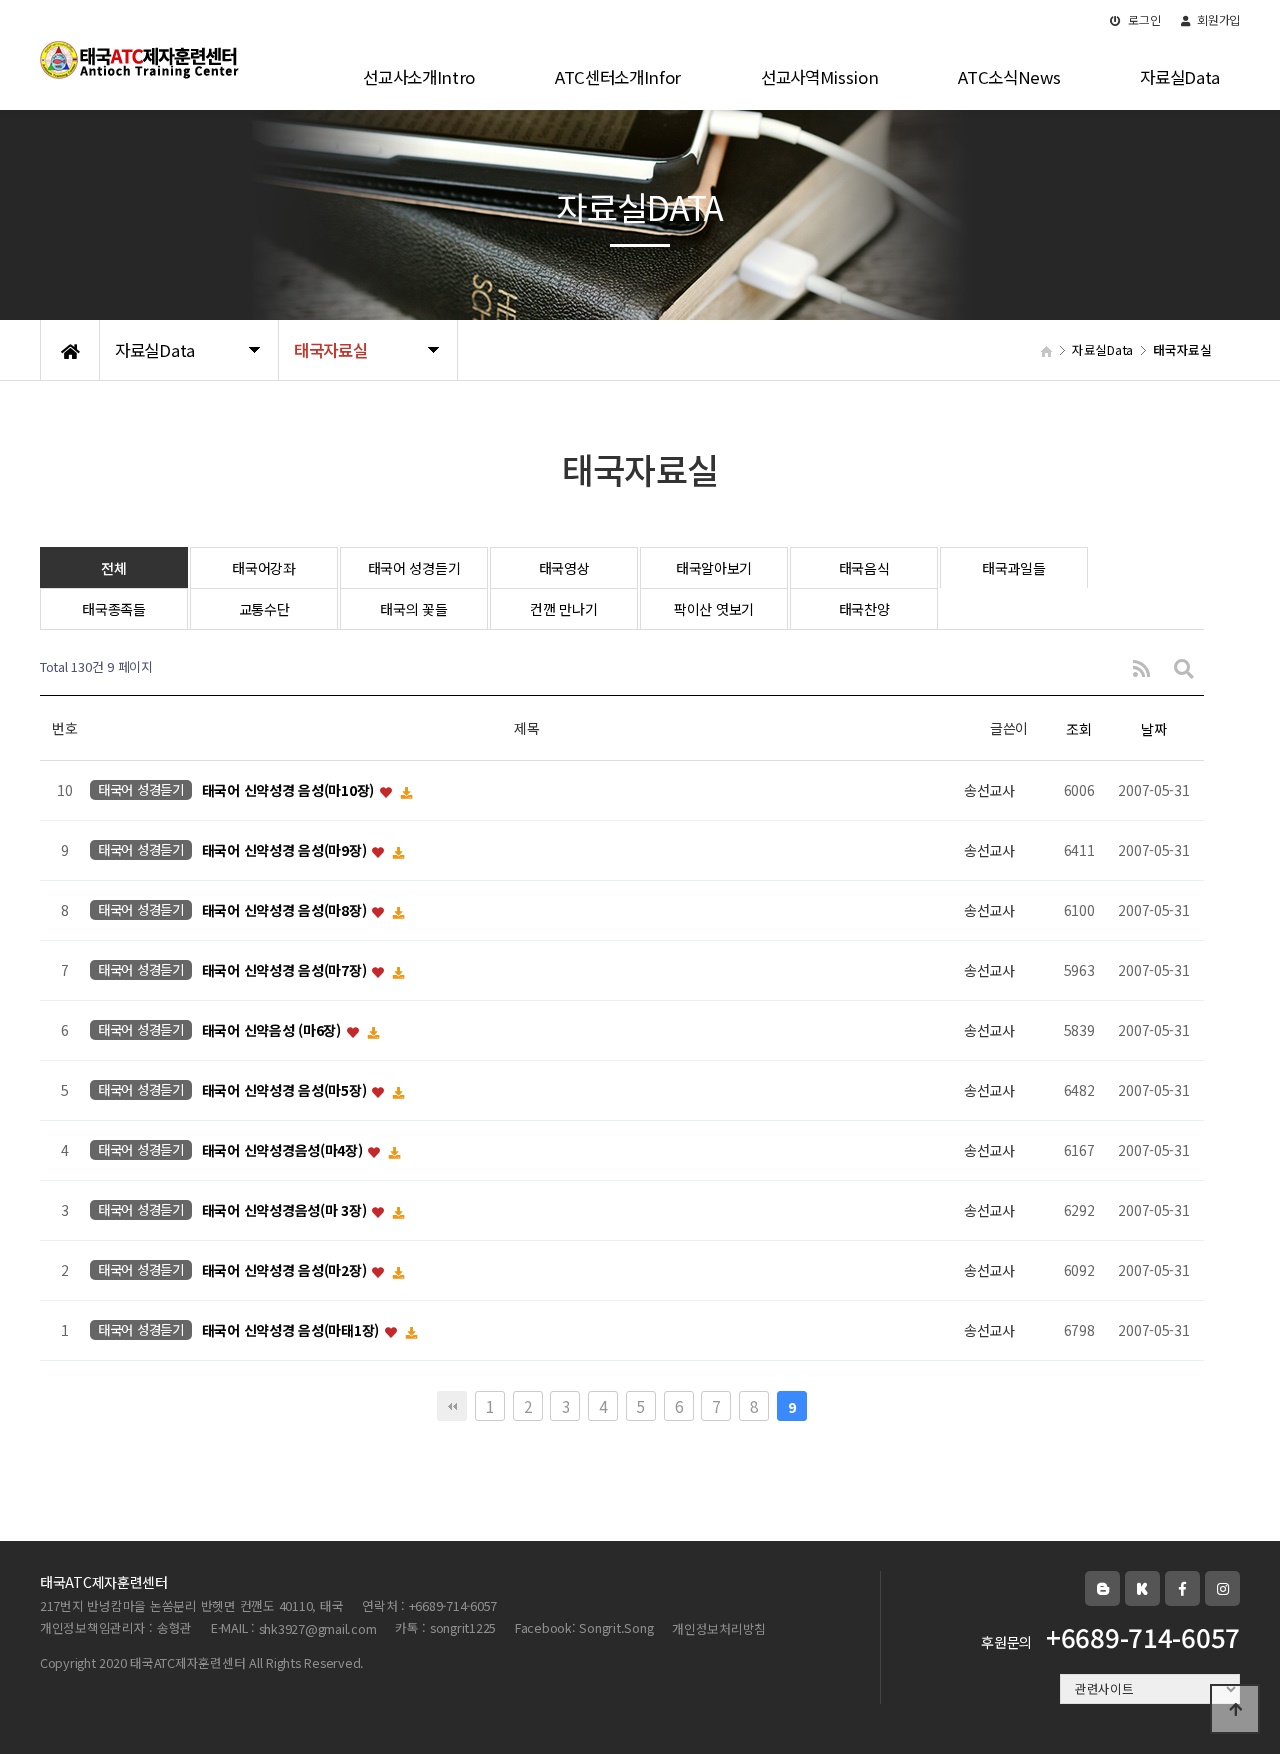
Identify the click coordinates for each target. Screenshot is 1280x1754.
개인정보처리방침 (719, 1628)
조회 (1078, 729)
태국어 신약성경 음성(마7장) (286, 971)
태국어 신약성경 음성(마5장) (286, 1091)
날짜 (1153, 729)
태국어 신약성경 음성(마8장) (286, 911)
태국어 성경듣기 (414, 568)
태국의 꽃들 (413, 609)
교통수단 (264, 609)
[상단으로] (1235, 1709)
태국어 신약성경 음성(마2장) (286, 1271)
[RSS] (1141, 667)
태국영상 (564, 568)
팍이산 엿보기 (714, 609)
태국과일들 (1014, 568)
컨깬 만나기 (563, 609)
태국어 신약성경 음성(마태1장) (292, 1331)
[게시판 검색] (1184, 667)
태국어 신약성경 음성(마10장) (290, 791)
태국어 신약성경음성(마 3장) (286, 1211)
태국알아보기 (714, 568)
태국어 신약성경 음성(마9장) (286, 851)
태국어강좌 (264, 568)
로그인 (1143, 19)
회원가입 (1217, 19)
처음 (452, 1406)
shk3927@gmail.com (318, 1628)
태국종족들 (114, 609)
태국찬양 (864, 609)
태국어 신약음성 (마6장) (273, 1031)
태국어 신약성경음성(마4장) (284, 1151)
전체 (113, 568)
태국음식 (864, 568)
